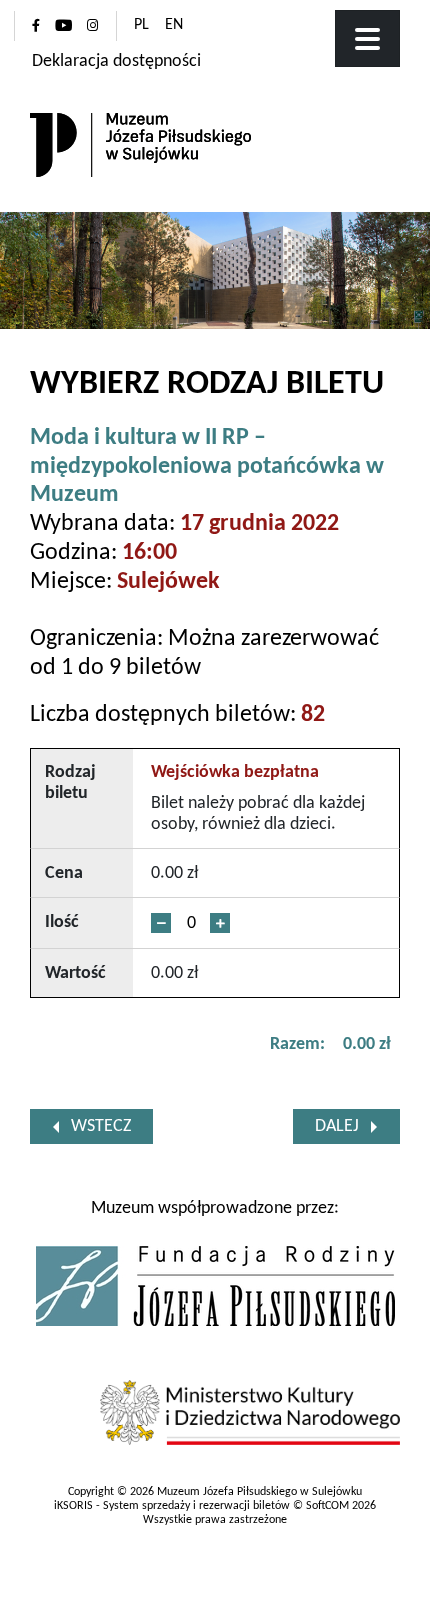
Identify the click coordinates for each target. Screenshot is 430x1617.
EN (174, 25)
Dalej (337, 1126)
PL (141, 25)
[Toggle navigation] (367, 38)
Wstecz (101, 1126)
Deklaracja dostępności (116, 61)
